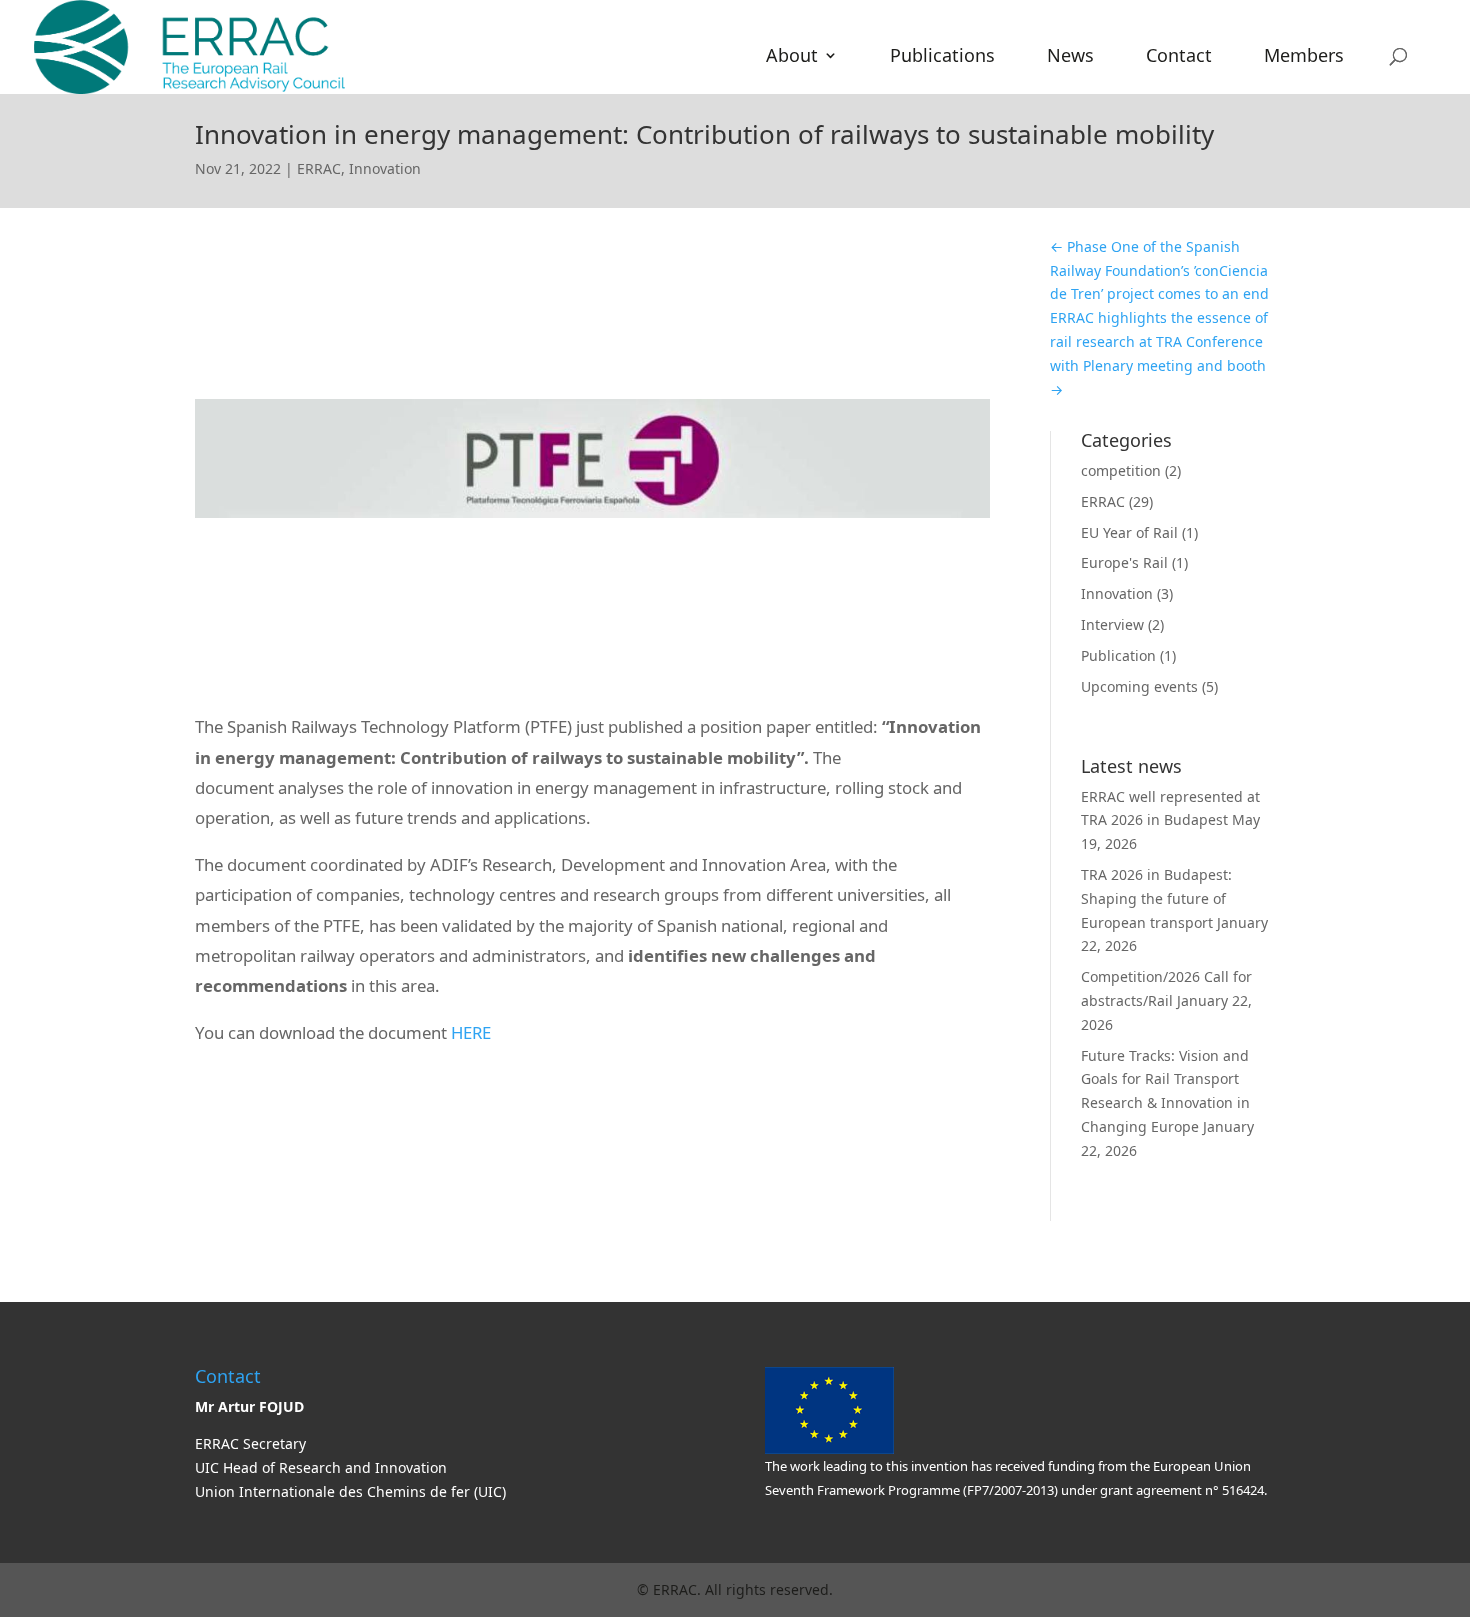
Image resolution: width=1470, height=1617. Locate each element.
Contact (1179, 57)
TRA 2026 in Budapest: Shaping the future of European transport (1156, 898)
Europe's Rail (1124, 562)
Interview (1112, 624)
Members (1304, 57)
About (792, 57)
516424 (1241, 1490)
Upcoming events (1139, 686)
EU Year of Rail (1129, 532)
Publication (1118, 655)
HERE (471, 1032)
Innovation (385, 168)
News (1070, 57)
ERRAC (319, 168)
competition (1121, 470)
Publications (942, 57)
